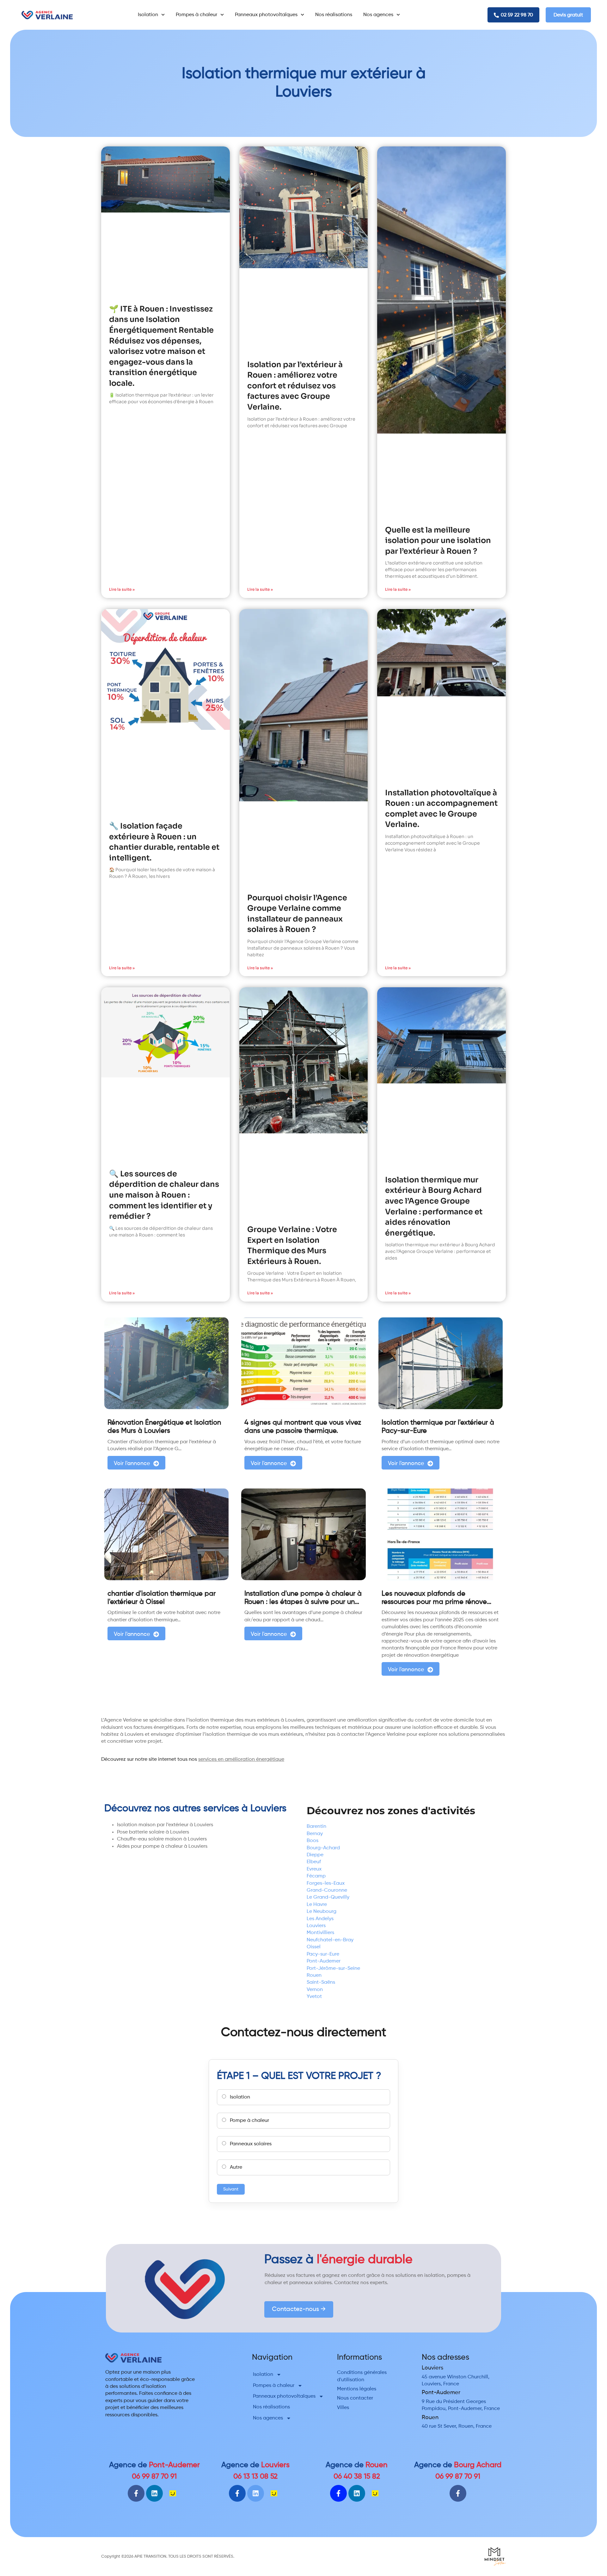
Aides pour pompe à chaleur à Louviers (162, 1846)
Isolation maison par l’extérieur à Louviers (165, 1825)
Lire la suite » (122, 589)
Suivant (231, 2189)
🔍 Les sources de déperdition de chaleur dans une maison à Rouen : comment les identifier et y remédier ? (164, 1195)
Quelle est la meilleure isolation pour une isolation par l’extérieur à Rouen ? (438, 541)
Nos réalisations (334, 15)
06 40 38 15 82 (357, 2477)
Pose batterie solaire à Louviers (153, 1832)
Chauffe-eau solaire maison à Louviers (162, 1839)
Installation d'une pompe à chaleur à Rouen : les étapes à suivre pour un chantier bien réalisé (303, 1602)
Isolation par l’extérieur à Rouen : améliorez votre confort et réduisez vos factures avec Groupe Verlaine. (295, 386)
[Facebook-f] (136, 2493)
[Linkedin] (154, 2493)
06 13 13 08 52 (255, 2477)
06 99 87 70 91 (154, 2477)
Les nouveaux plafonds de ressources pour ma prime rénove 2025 (434, 1602)
